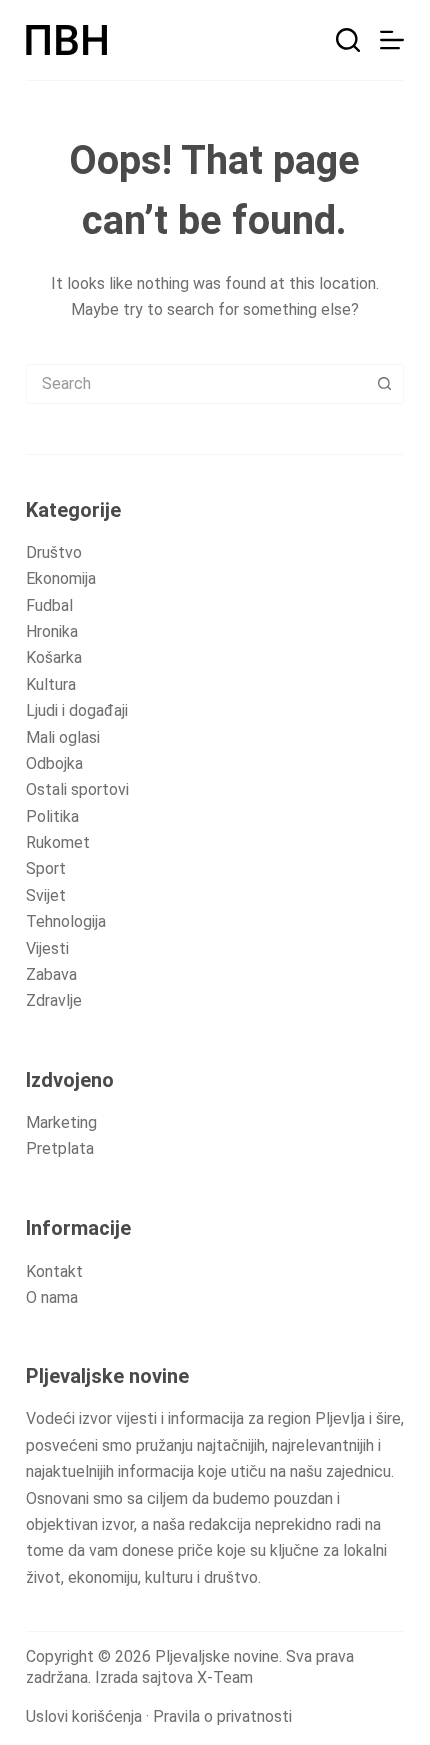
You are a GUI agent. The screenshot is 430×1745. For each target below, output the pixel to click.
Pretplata (60, 1148)
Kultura (51, 684)
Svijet (46, 895)
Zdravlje (54, 1000)
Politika (52, 816)
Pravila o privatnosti (222, 1716)
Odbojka (54, 763)
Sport (46, 868)
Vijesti (47, 948)
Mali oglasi (63, 737)
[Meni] (392, 40)
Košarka (54, 657)
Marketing (61, 1122)
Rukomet (58, 842)
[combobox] (196, 384)
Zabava (51, 974)
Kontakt (54, 1271)
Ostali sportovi (77, 789)
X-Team (225, 1677)
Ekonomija (61, 578)
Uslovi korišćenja (84, 1716)
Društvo (54, 552)
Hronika (52, 631)
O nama (52, 1297)
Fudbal (49, 605)
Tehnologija (66, 921)
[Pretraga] (348, 40)
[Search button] (384, 384)
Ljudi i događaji (77, 710)
